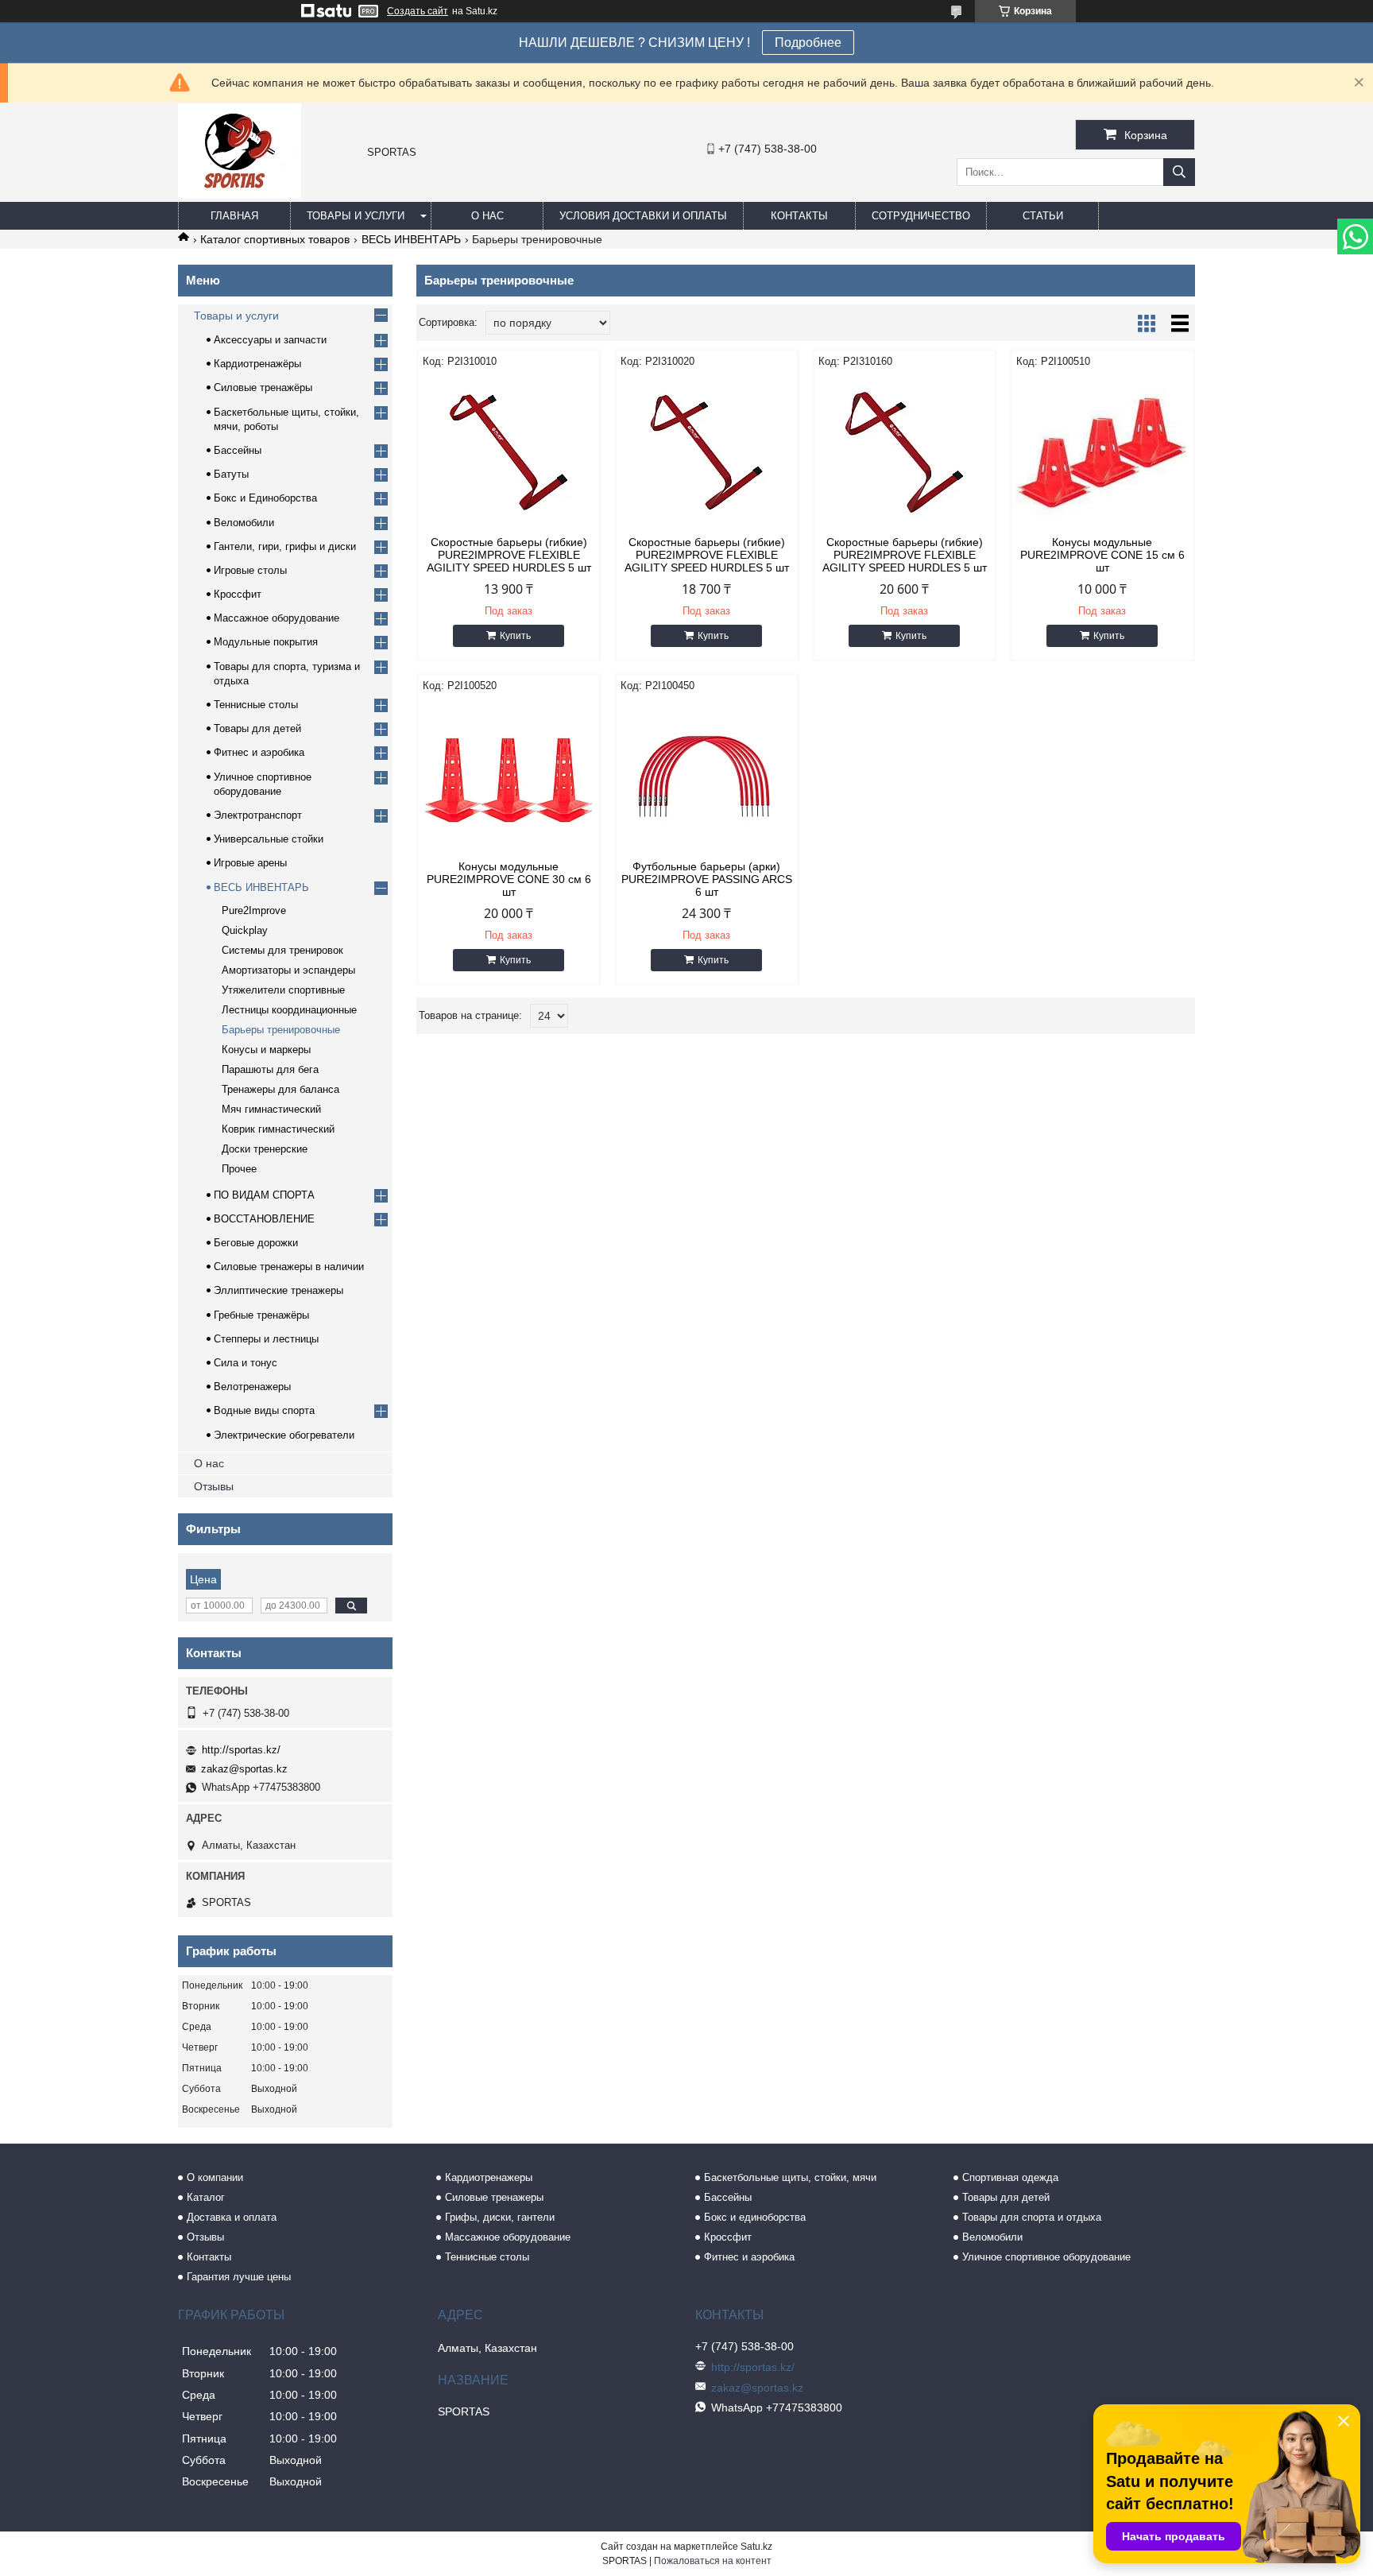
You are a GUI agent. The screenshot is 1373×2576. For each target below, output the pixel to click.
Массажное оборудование (277, 618)
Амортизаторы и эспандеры (288, 970)
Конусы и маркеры (266, 1050)
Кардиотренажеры (489, 2177)
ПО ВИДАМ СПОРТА (264, 1195)
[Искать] (1179, 172)
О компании (215, 2177)
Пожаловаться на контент (713, 2561)
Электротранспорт (258, 815)
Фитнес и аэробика (259, 752)
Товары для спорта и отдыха (1032, 2217)
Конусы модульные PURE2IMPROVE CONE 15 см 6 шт (1102, 555)
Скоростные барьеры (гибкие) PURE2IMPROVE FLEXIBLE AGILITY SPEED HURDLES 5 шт (509, 555)
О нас (487, 216)
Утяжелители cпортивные (283, 990)
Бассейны (238, 450)
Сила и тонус (246, 1363)
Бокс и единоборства (755, 2217)
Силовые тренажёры (263, 387)
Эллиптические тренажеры (278, 1290)
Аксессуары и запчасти (270, 340)
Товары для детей (257, 728)
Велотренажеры (252, 1387)
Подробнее (808, 43)
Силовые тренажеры (494, 2197)
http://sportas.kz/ (241, 1750)
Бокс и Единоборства (265, 498)
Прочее (239, 1169)
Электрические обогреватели (284, 1435)
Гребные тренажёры (261, 1315)
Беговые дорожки (256, 1243)
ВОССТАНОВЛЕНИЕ (264, 1219)
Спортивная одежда (1010, 2177)
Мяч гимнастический (271, 1109)
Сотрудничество (921, 216)
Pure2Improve (254, 910)
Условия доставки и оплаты (643, 216)
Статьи (1043, 216)
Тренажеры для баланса (280, 1089)
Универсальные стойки (269, 839)
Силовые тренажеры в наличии (289, 1267)
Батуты (231, 474)
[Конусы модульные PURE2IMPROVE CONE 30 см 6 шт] (509, 777)
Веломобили (244, 523)
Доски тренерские (265, 1149)
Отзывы (214, 1486)
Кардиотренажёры (257, 364)
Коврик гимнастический (278, 1129)
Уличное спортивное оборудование (1046, 2257)
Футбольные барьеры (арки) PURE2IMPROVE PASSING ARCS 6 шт (707, 879)
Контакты (799, 216)
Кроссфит (238, 594)
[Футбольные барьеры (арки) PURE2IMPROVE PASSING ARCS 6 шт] (707, 777)
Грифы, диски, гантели (500, 2217)
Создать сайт (418, 11)
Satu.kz (756, 2547)
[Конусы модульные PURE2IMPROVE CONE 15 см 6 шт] (1102, 452)
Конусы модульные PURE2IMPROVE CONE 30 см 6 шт (509, 879)
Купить (515, 636)
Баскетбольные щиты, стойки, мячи (790, 2177)
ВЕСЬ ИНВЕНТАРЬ (411, 239)
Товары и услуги (356, 216)
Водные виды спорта (264, 1410)
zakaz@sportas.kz (244, 1769)
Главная (234, 216)
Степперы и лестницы (266, 1339)
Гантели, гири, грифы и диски (285, 546)
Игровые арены (250, 863)
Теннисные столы (256, 705)
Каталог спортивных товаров (275, 239)
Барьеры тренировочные (281, 1030)
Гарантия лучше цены (239, 2277)
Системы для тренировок (282, 950)
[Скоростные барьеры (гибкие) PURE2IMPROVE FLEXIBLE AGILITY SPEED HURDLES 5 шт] (509, 452)
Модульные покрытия (266, 642)
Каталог (206, 2197)
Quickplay (245, 930)
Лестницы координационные (289, 1010)
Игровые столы (250, 570)
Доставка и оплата (232, 2217)
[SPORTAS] (240, 195)
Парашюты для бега (270, 1069)
